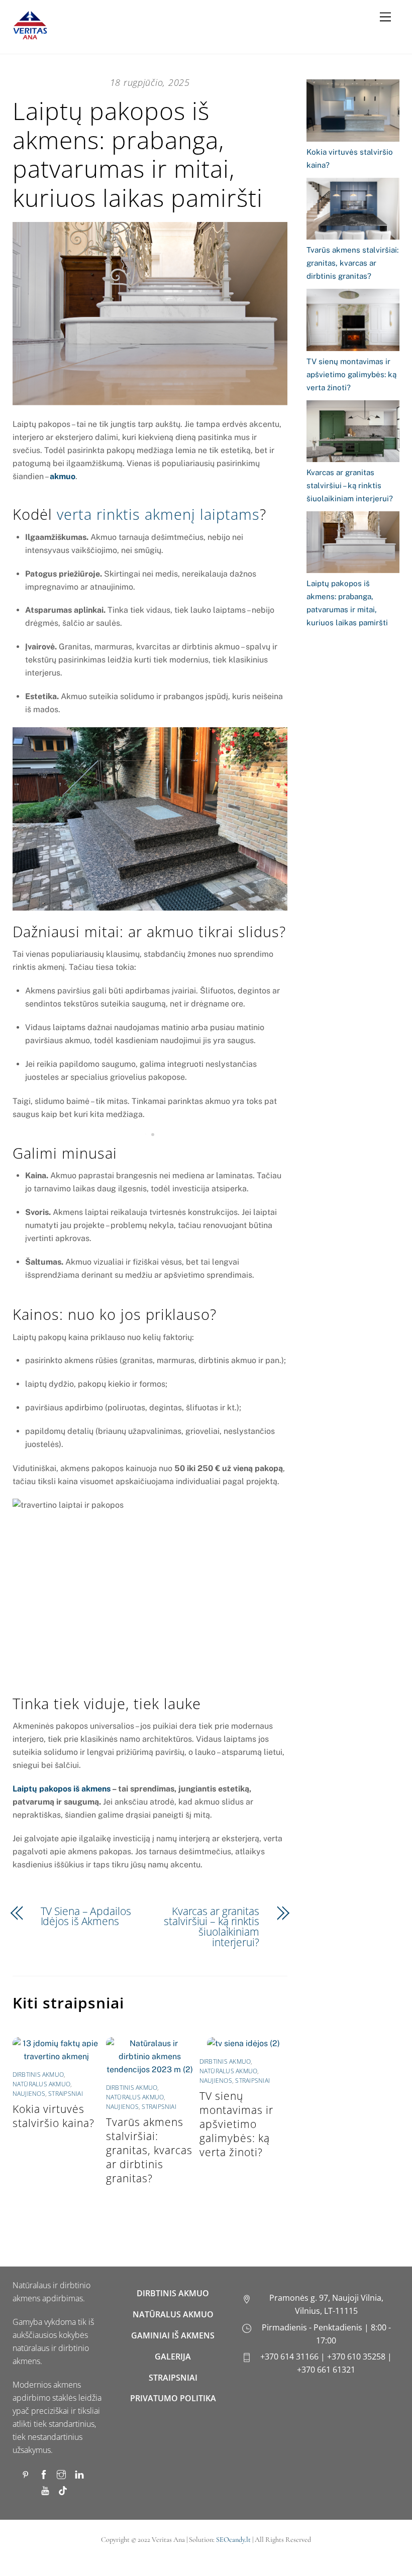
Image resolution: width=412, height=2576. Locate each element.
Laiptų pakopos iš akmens (62, 1789)
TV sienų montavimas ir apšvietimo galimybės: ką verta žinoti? (236, 2124)
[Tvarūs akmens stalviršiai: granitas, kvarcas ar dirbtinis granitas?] (353, 211)
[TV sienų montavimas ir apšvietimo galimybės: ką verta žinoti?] (353, 322)
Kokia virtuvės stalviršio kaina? (54, 2116)
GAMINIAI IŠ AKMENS (173, 2335)
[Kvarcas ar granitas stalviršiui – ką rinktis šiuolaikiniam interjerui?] (353, 433)
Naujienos (29, 2094)
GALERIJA (173, 2357)
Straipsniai (66, 2094)
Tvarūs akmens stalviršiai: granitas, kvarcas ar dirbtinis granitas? (149, 2150)
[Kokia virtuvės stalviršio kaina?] (353, 112)
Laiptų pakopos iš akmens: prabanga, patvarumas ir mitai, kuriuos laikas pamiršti (138, 154)
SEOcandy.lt (233, 2540)
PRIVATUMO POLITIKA (173, 2398)
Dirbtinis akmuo (38, 2075)
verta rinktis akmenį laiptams (158, 514)
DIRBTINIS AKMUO (173, 2293)
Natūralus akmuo (42, 2084)
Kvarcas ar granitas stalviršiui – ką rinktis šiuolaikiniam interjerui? (212, 1927)
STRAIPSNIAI (173, 2378)
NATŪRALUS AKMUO (173, 2314)
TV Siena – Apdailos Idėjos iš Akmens (86, 1917)
